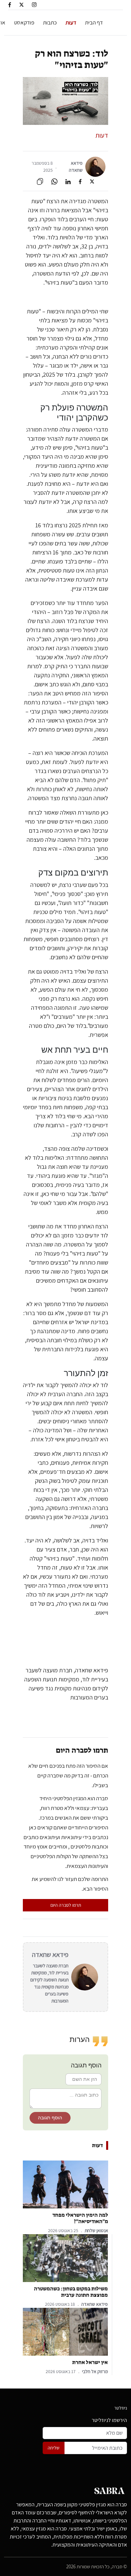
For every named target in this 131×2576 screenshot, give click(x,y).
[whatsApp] (54, 181)
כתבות (50, 22)
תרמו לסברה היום (66, 1905)
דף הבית (94, 22)
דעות (71, 22)
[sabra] (110, 2493)
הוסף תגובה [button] (50, 2118)
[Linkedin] (68, 181)
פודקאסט (24, 22)
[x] (21, 4)
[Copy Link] (40, 181)
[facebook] (10, 4)
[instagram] (34, 4)
